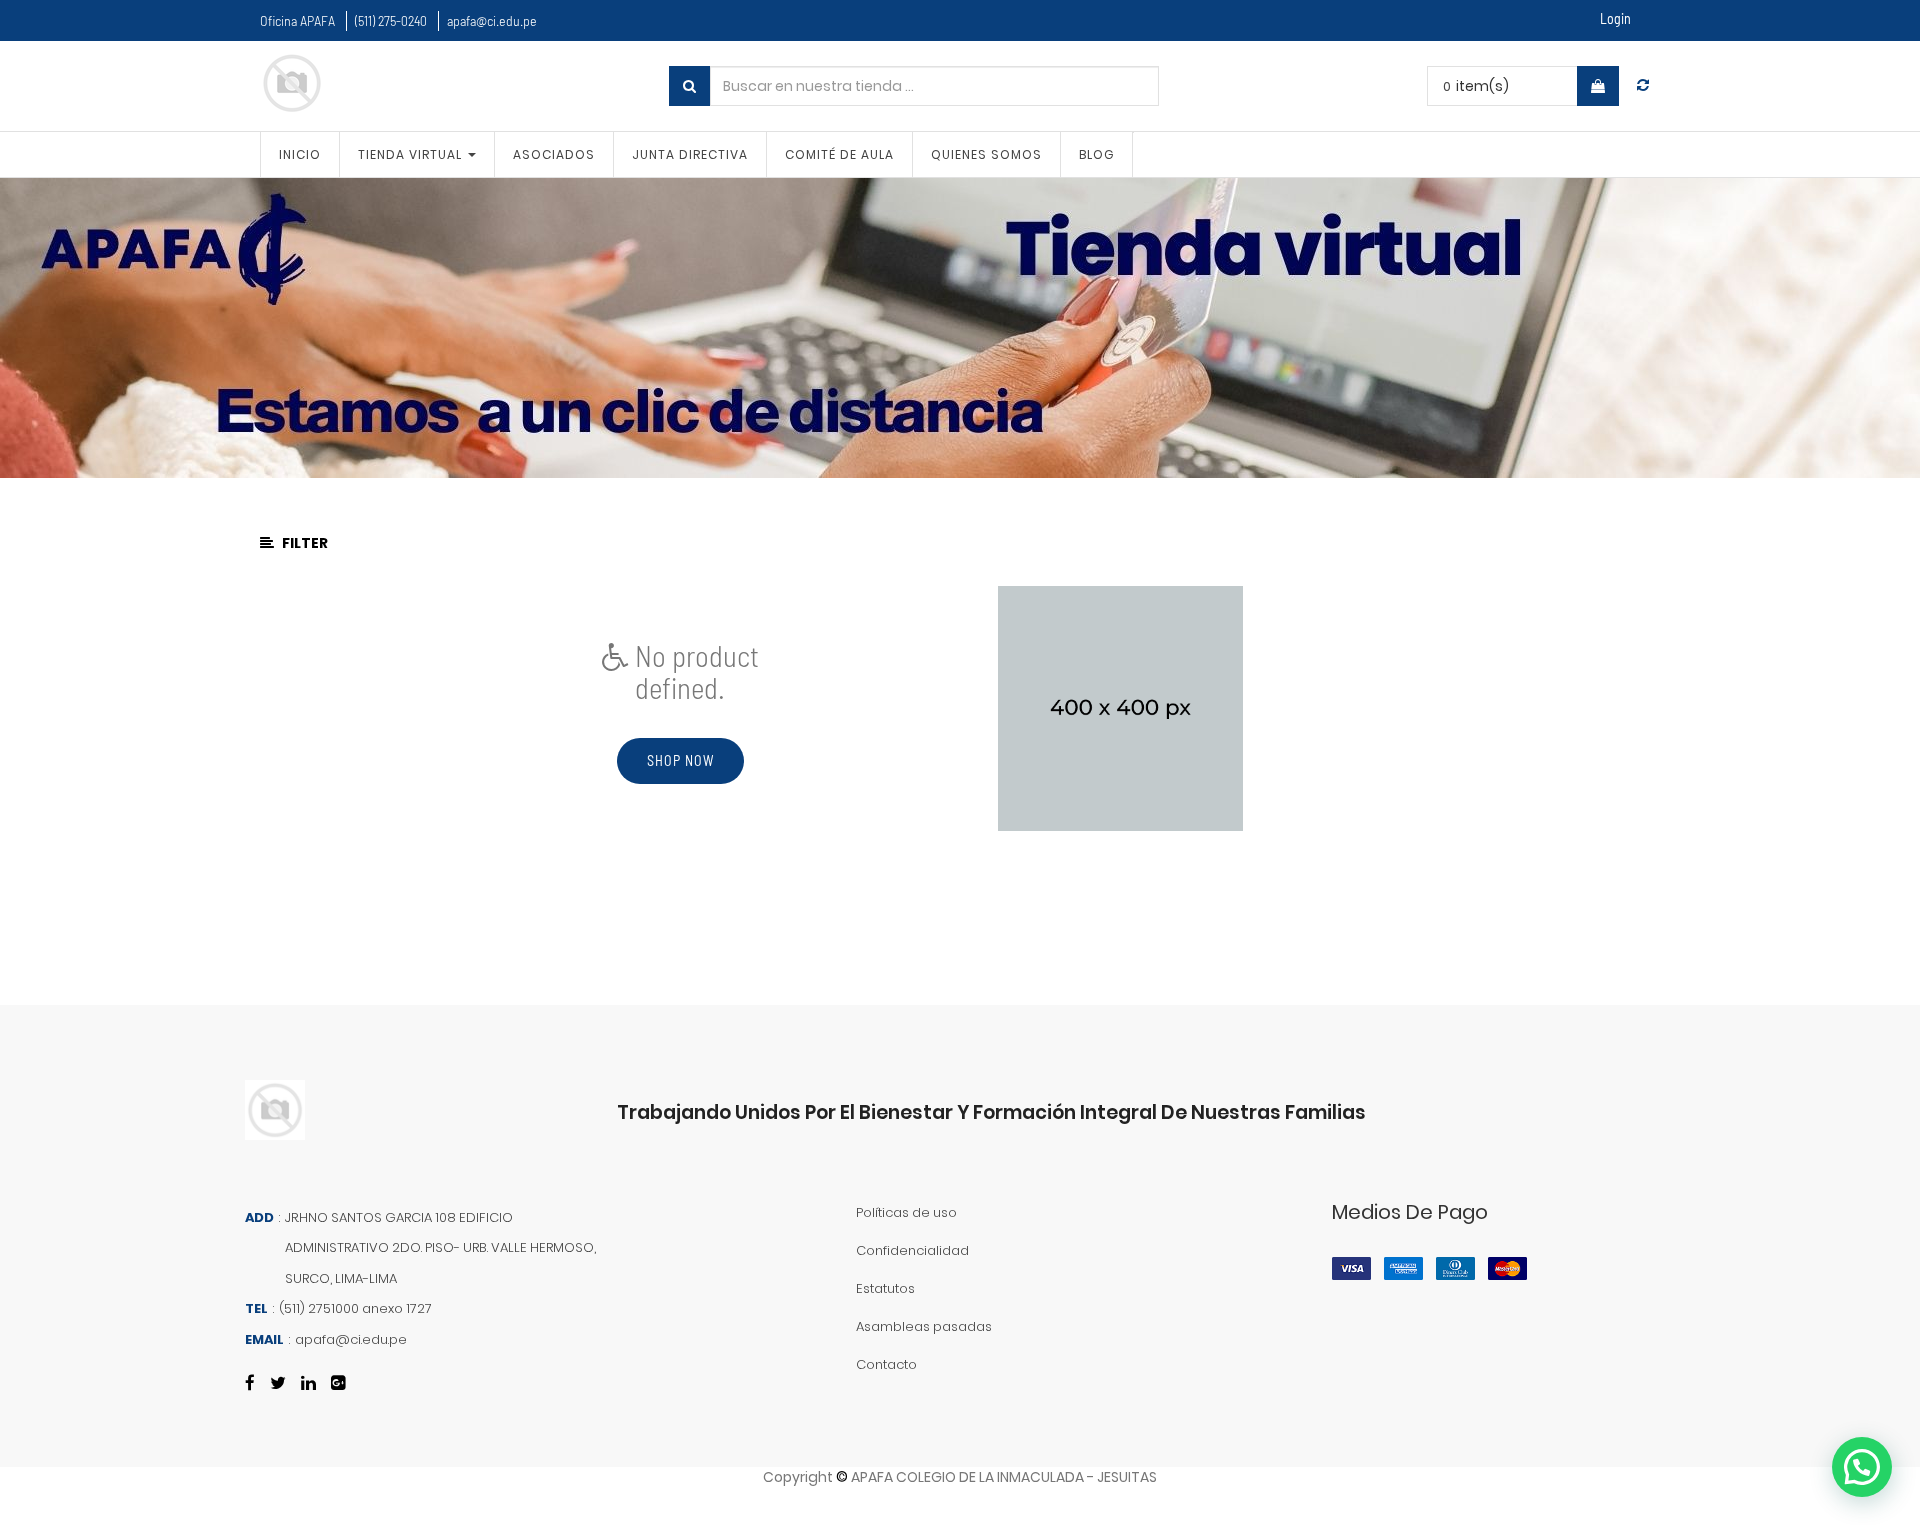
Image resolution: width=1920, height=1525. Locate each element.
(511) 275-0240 (391, 20)
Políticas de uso (906, 1212)
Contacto (886, 1364)
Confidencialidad (912, 1250)
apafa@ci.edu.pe (492, 20)
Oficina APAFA (297, 20)
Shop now (680, 760)
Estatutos (885, 1288)
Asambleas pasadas (924, 1326)
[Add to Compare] (1643, 85)
